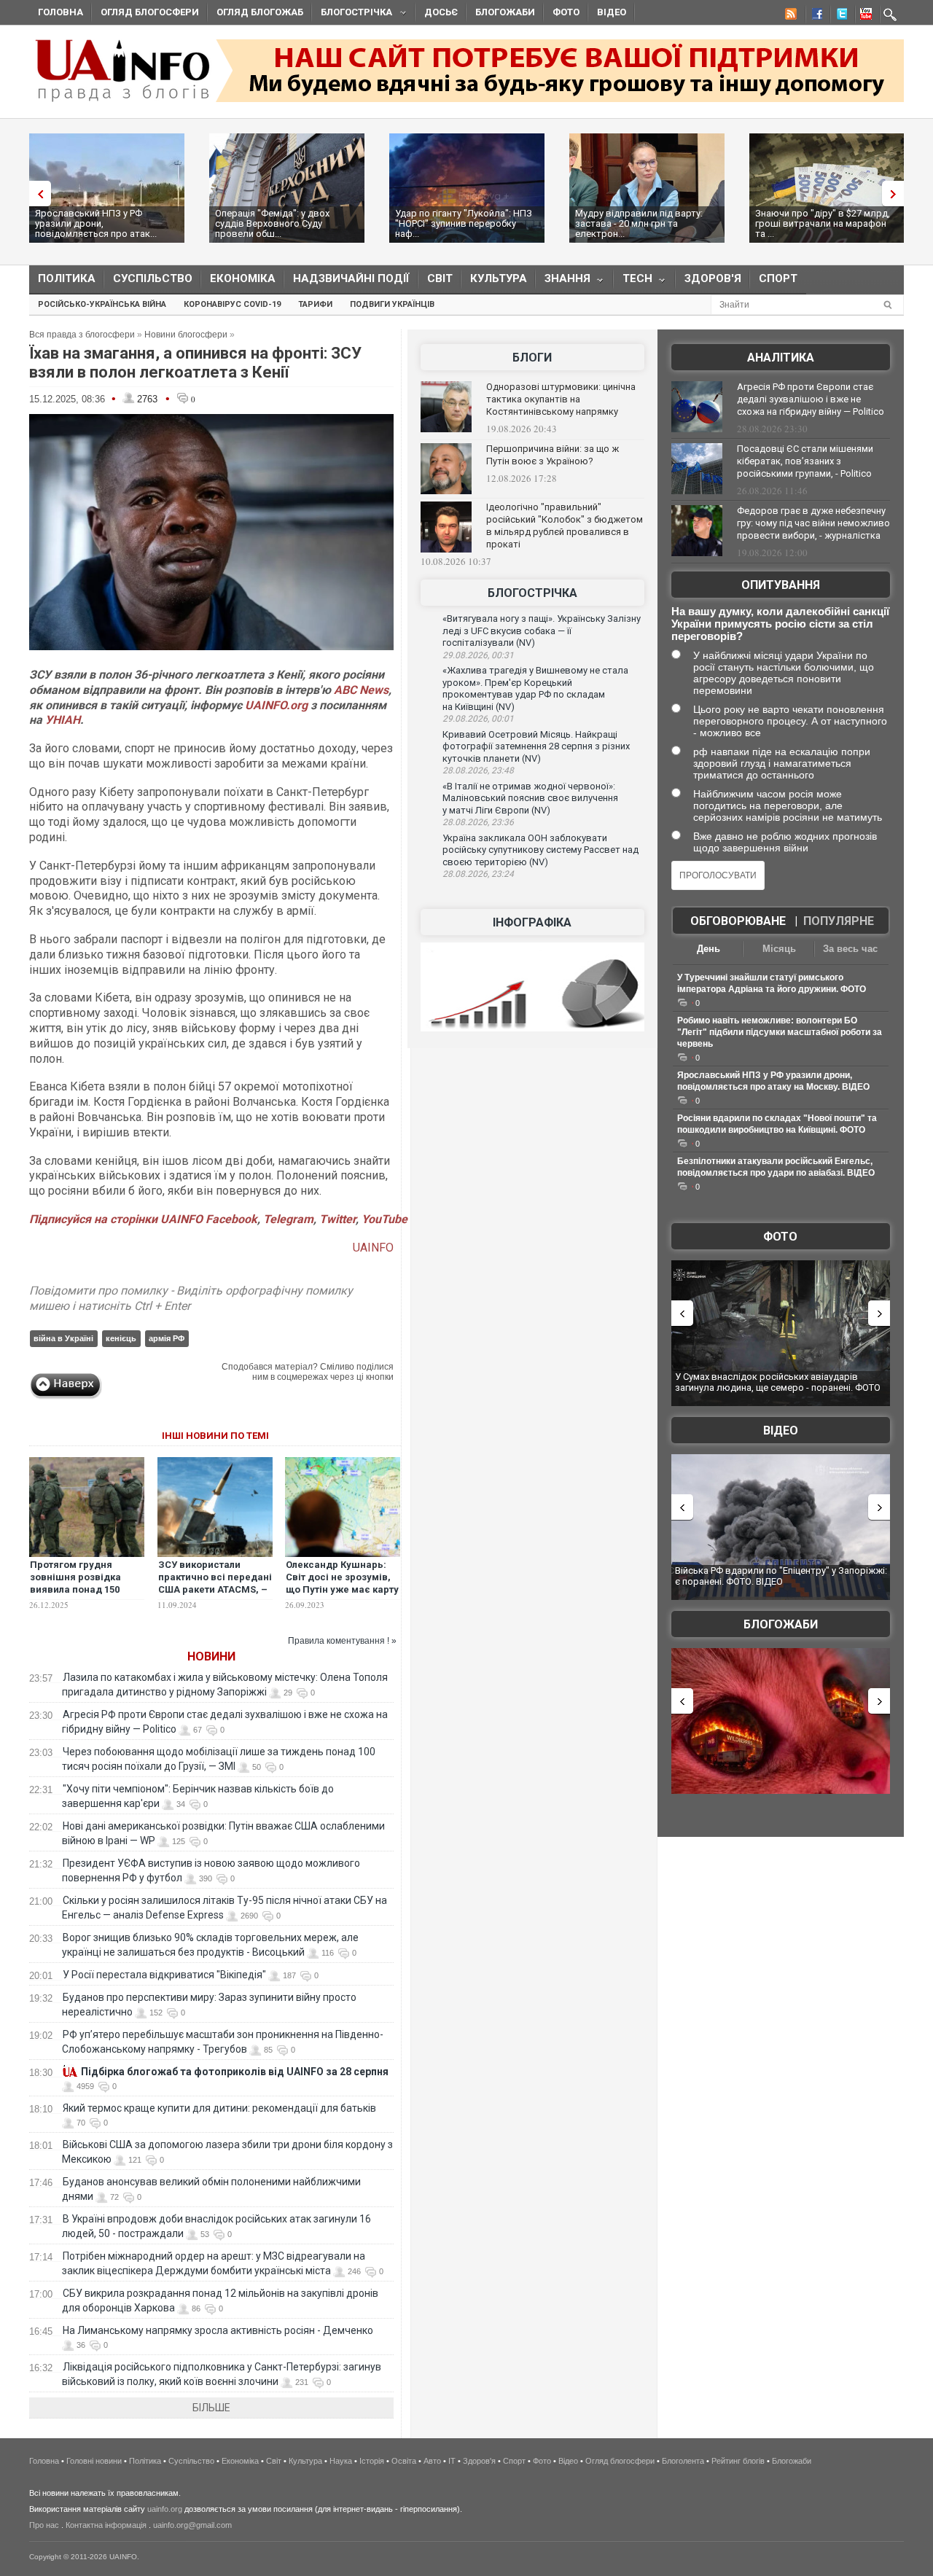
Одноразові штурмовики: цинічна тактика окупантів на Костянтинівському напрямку (561, 399)
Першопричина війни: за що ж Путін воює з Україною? (553, 455)
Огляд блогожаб (260, 12)
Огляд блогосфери (150, 12)
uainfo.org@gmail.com (192, 2525)
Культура (499, 278)
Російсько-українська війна (102, 304)
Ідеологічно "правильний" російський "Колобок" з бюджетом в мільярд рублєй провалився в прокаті (565, 526)
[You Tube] (864, 16)
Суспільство (153, 278)
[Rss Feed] (789, 16)
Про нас (44, 2525)
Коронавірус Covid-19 (232, 304)
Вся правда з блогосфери (82, 335)
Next (897, 194)
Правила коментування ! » (342, 1641)
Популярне (839, 921)
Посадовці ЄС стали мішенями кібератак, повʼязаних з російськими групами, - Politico (805, 461)
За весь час (850, 949)
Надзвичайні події (351, 278)
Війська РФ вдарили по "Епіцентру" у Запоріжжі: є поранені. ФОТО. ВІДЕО (781, 1576)
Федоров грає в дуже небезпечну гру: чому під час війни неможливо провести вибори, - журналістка (813, 523)
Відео (612, 12)
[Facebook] (814, 16)
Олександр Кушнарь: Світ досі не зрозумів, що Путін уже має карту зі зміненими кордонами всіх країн (342, 1589)
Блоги (532, 358)
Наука (341, 2461)
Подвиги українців (392, 304)
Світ (440, 278)
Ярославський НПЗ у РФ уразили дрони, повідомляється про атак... (96, 223)
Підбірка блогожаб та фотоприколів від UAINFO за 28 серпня (235, 2072)
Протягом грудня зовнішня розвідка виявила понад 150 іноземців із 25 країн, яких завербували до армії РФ (80, 1596)
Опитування (781, 585)
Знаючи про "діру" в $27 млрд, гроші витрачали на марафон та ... (823, 223)
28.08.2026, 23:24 (478, 874)
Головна (60, 12)
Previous (36, 194)
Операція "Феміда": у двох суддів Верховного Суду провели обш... (272, 223)
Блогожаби (505, 12)
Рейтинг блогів (738, 2461)
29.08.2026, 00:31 (478, 655)
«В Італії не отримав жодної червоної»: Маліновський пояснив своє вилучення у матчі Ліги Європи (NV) (530, 798)
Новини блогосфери (186, 335)
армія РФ (167, 1338)
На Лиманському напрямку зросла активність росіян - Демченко (218, 2330)
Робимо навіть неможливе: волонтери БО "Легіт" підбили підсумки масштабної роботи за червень (780, 1032)
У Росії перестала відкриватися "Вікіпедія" (164, 1975)
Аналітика (781, 358)
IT (452, 2461)
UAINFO (373, 1248)
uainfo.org (165, 2509)
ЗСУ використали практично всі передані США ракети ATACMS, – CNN (215, 1583)
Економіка (243, 278)
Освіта (404, 2461)
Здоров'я (713, 278)
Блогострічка (352, 14)
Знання (563, 282)
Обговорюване (738, 921)
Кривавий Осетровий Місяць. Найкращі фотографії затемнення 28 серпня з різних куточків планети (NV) (536, 746)
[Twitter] (839, 16)
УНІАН (63, 720)
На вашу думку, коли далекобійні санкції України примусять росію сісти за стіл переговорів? (780, 624)
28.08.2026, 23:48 (478, 770)
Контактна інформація (106, 2525)
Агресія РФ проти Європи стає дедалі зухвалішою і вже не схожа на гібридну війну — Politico (811, 399)
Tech (633, 282)
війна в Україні (63, 1338)
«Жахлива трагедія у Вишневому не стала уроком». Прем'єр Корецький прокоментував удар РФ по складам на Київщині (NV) (535, 688)
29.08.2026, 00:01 (478, 719)
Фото (566, 12)
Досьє (441, 12)
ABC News (361, 690)
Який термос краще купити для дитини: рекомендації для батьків (219, 2108)
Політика (67, 278)
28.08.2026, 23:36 (478, 822)
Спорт (778, 278)
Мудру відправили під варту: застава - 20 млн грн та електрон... (639, 223)
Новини (211, 1656)
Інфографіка (532, 922)
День (708, 949)
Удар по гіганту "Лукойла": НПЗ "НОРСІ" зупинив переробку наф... (464, 223)
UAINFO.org (276, 705)
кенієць (121, 1338)
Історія (372, 2461)
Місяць (779, 949)
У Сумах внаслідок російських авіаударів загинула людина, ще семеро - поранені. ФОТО (778, 1382)
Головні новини (94, 2461)
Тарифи (315, 304)
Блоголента (683, 2461)
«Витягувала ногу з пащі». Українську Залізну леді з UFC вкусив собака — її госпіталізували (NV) (542, 631)
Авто (432, 2461)
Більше (211, 2408)
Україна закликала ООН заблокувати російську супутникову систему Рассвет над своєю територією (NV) (540, 850)
